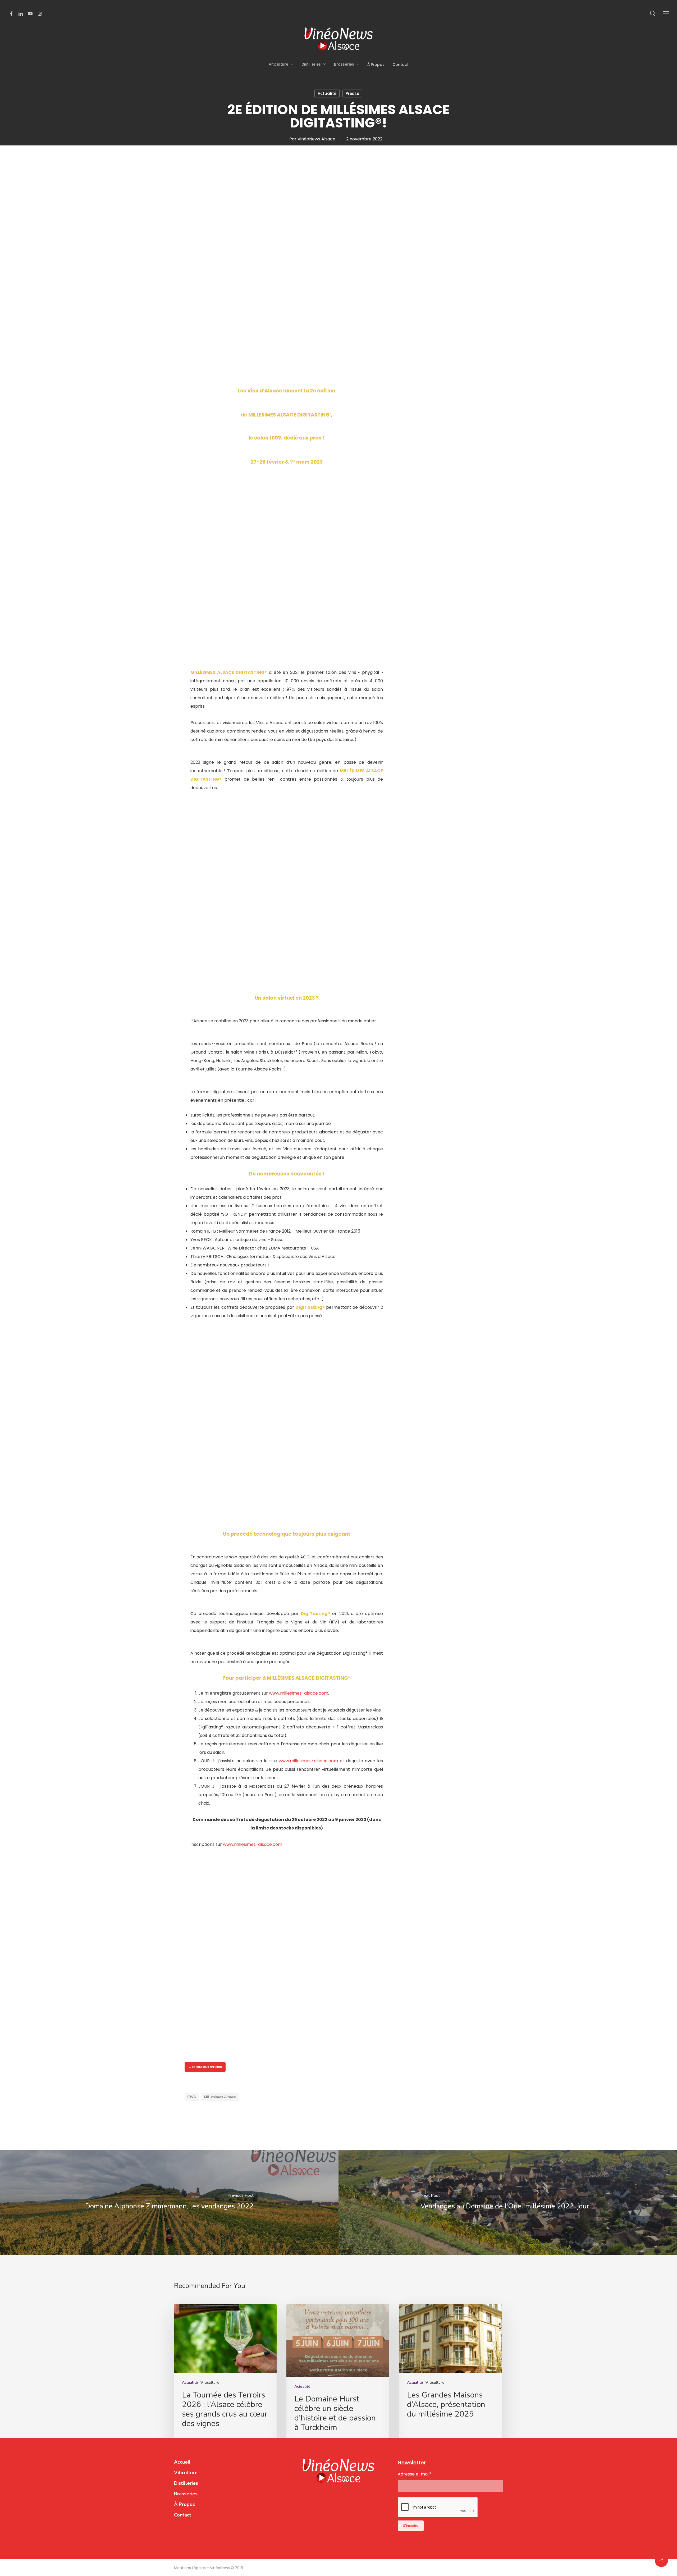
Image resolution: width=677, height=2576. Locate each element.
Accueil (182, 2462)
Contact (183, 2515)
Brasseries (186, 2494)
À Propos (184, 2504)
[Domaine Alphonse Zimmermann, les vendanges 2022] (169, 2202)
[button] (666, 13)
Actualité (327, 93)
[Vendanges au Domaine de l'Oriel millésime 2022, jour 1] (508, 2202)
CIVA (192, 2097)
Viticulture (210, 2383)
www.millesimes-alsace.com (299, 1693)
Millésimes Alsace (220, 2097)
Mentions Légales (190, 2568)
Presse (352, 93)
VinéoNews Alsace (316, 139)
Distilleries (186, 2483)
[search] (653, 13)
